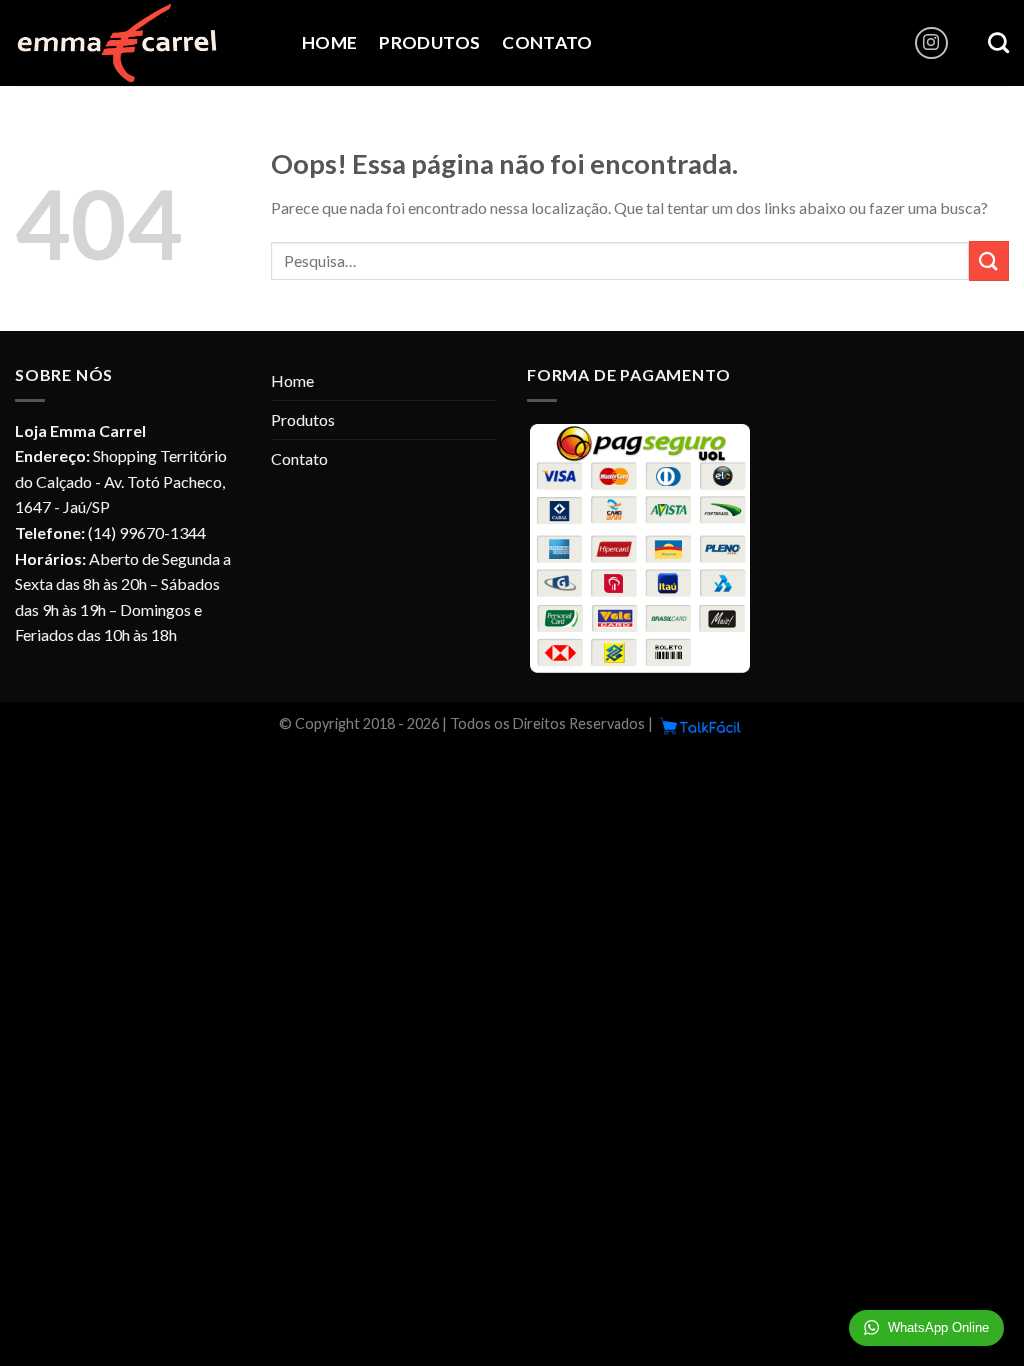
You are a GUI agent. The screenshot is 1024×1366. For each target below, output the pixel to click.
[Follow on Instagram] (931, 43)
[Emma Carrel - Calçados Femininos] (143, 43)
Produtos (429, 42)
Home (329, 42)
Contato (547, 42)
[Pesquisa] (998, 42)
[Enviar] (989, 260)
